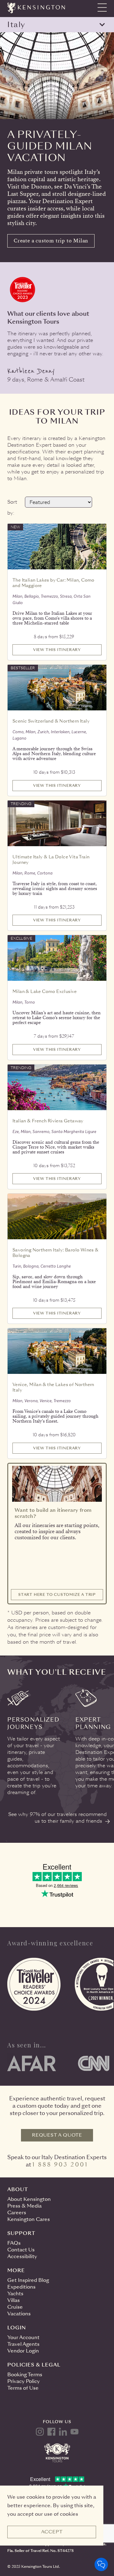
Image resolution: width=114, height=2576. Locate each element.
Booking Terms (25, 2375)
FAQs (14, 2243)
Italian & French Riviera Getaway (48, 1121)
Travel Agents (23, 2344)
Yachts (15, 2294)
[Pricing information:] (78, 633)
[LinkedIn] (63, 2432)
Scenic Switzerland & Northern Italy (51, 721)
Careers (17, 2213)
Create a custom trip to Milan (51, 241)
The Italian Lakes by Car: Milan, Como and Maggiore (54, 583)
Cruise (15, 2307)
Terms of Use (23, 2388)
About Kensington (29, 2199)
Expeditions (21, 2287)
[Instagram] (40, 2432)
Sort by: (12, 507)
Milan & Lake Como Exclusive (45, 991)
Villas (14, 2300)
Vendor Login (23, 2351)
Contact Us (21, 2250)
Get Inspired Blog (28, 2280)
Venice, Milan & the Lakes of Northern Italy (53, 1387)
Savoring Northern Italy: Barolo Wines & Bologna (56, 1253)
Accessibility (22, 2256)
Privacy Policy (24, 2381)
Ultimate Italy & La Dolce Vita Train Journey (51, 860)
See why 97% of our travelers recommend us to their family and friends (57, 1818)
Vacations (19, 2314)
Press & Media (24, 2206)
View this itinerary (57, 650)
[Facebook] (51, 2432)
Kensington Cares (29, 2219)
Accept (52, 2532)
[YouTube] (74, 2432)
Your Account (23, 2337)
